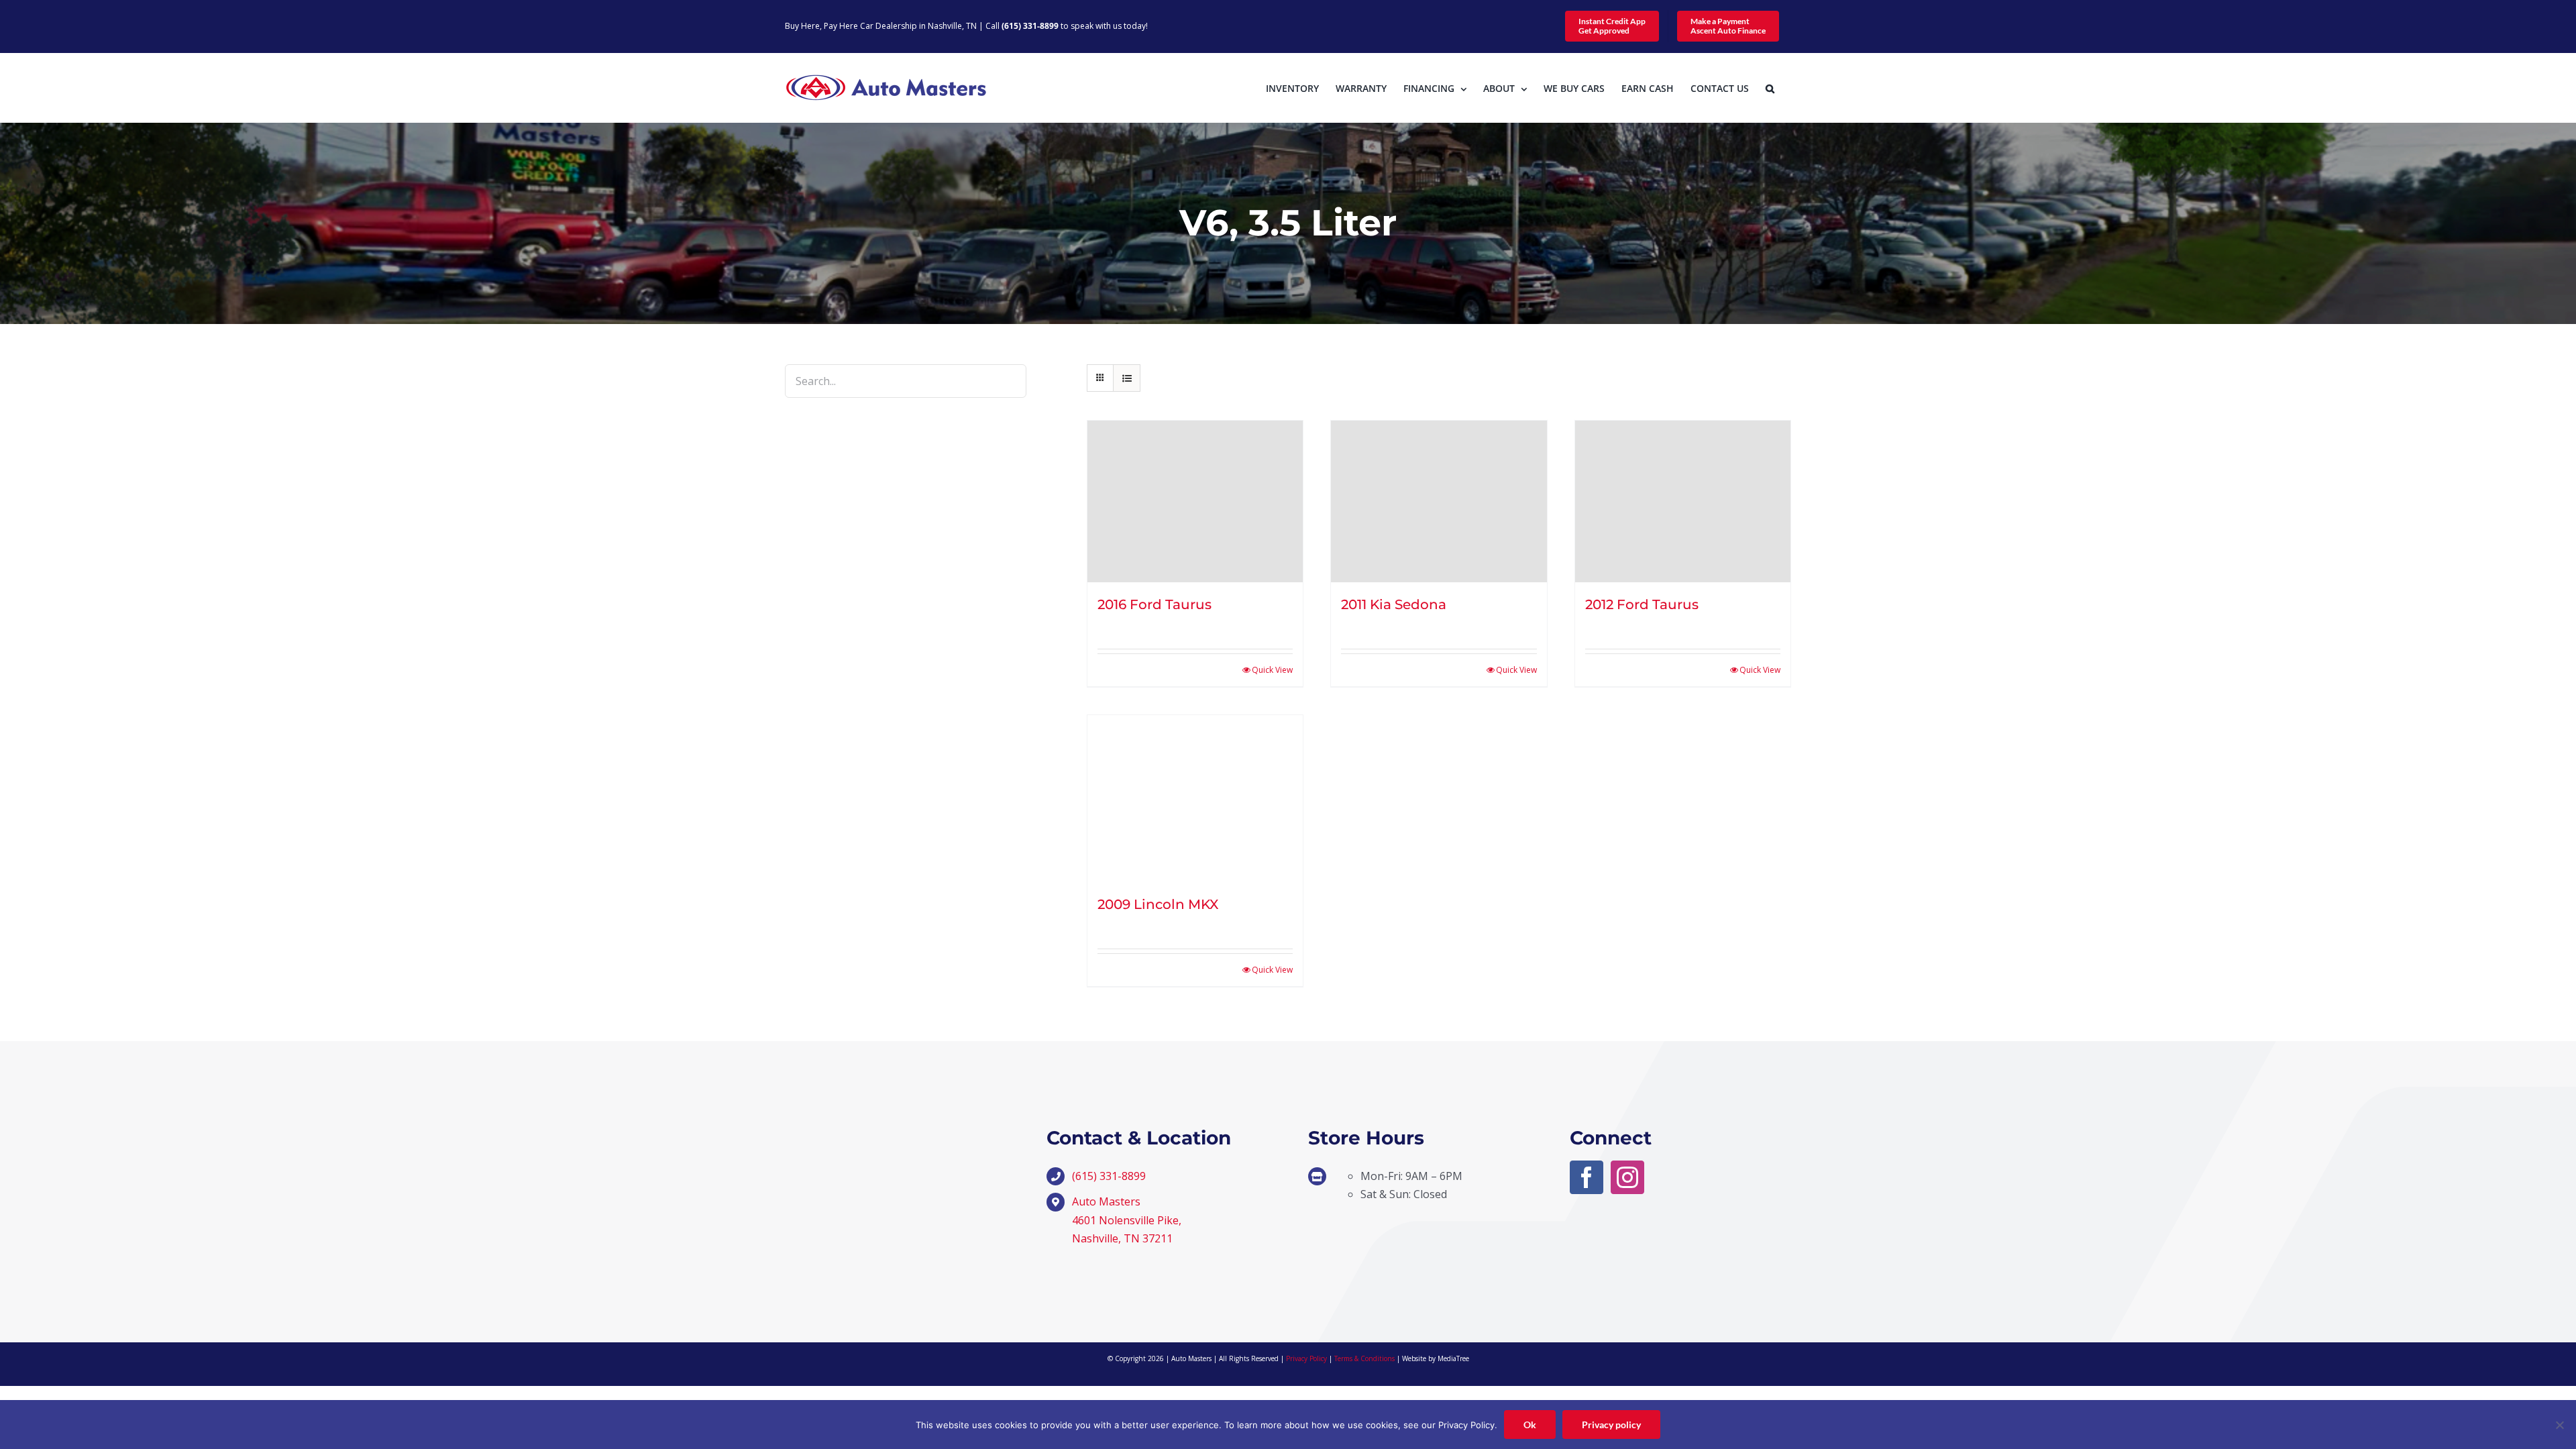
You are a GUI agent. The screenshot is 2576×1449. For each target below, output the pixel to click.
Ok (1530, 1425)
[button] (1770, 88)
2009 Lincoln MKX (1158, 904)
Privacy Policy (1306, 1358)
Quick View (1272, 670)
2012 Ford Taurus (1642, 604)
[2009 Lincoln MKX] (1195, 799)
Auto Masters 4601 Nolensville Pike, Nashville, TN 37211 (1127, 1220)
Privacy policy (1611, 1425)
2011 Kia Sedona (1394, 604)
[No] (2559, 1425)
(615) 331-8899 (1030, 26)
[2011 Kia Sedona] (1439, 501)
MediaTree (1453, 1358)
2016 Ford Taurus (1155, 604)
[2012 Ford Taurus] (1683, 501)
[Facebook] (1587, 1177)
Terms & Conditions (1364, 1358)
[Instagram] (1627, 1177)
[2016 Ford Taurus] (1195, 501)
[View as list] (1127, 378)
